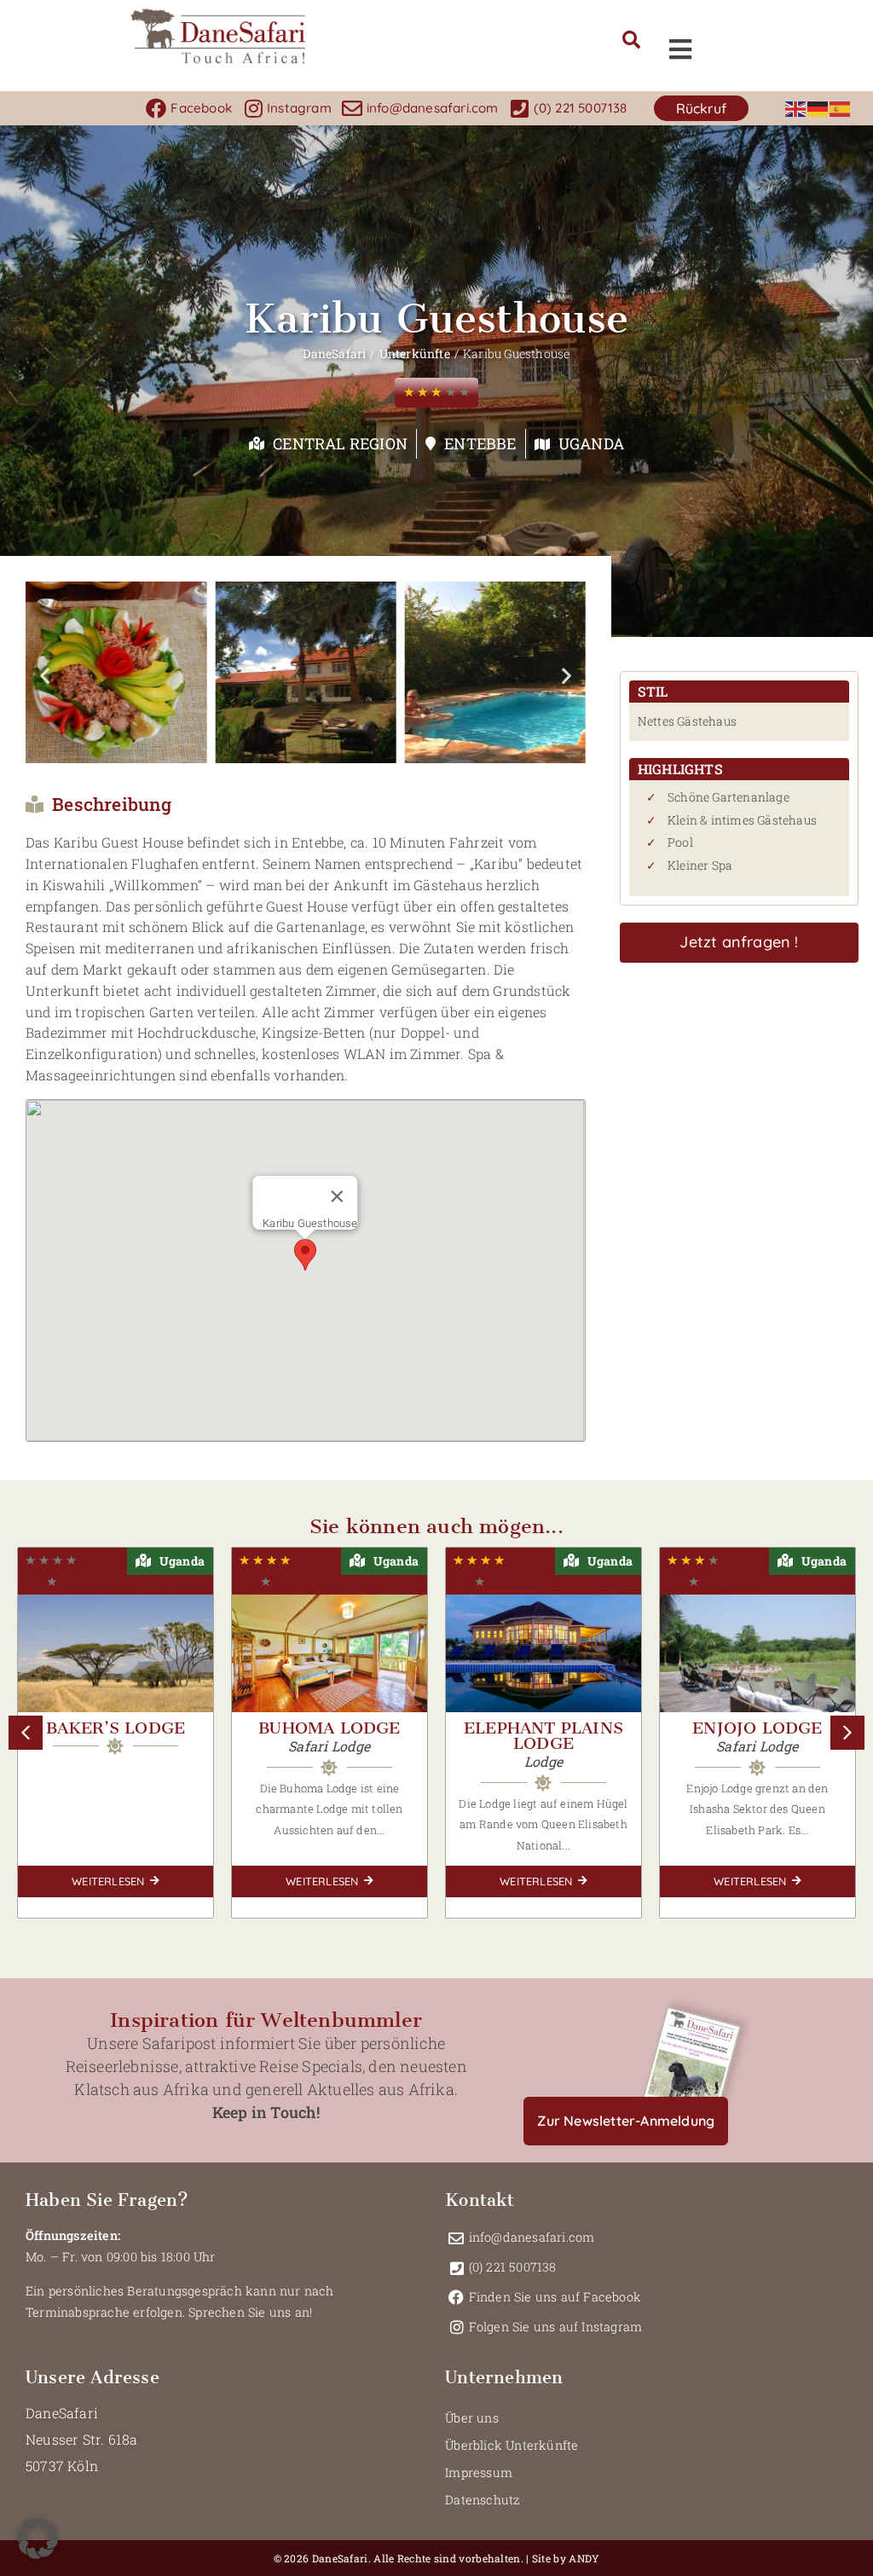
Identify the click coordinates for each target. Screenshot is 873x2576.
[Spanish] (841, 108)
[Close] (338, 1196)
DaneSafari (334, 353)
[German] (818, 108)
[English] (796, 108)
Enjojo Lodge (757, 1728)
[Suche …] (631, 41)
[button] (701, 109)
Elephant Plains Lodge (543, 1736)
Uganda (591, 443)
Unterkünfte (415, 353)
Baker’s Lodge (116, 1728)
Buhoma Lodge (329, 1728)
